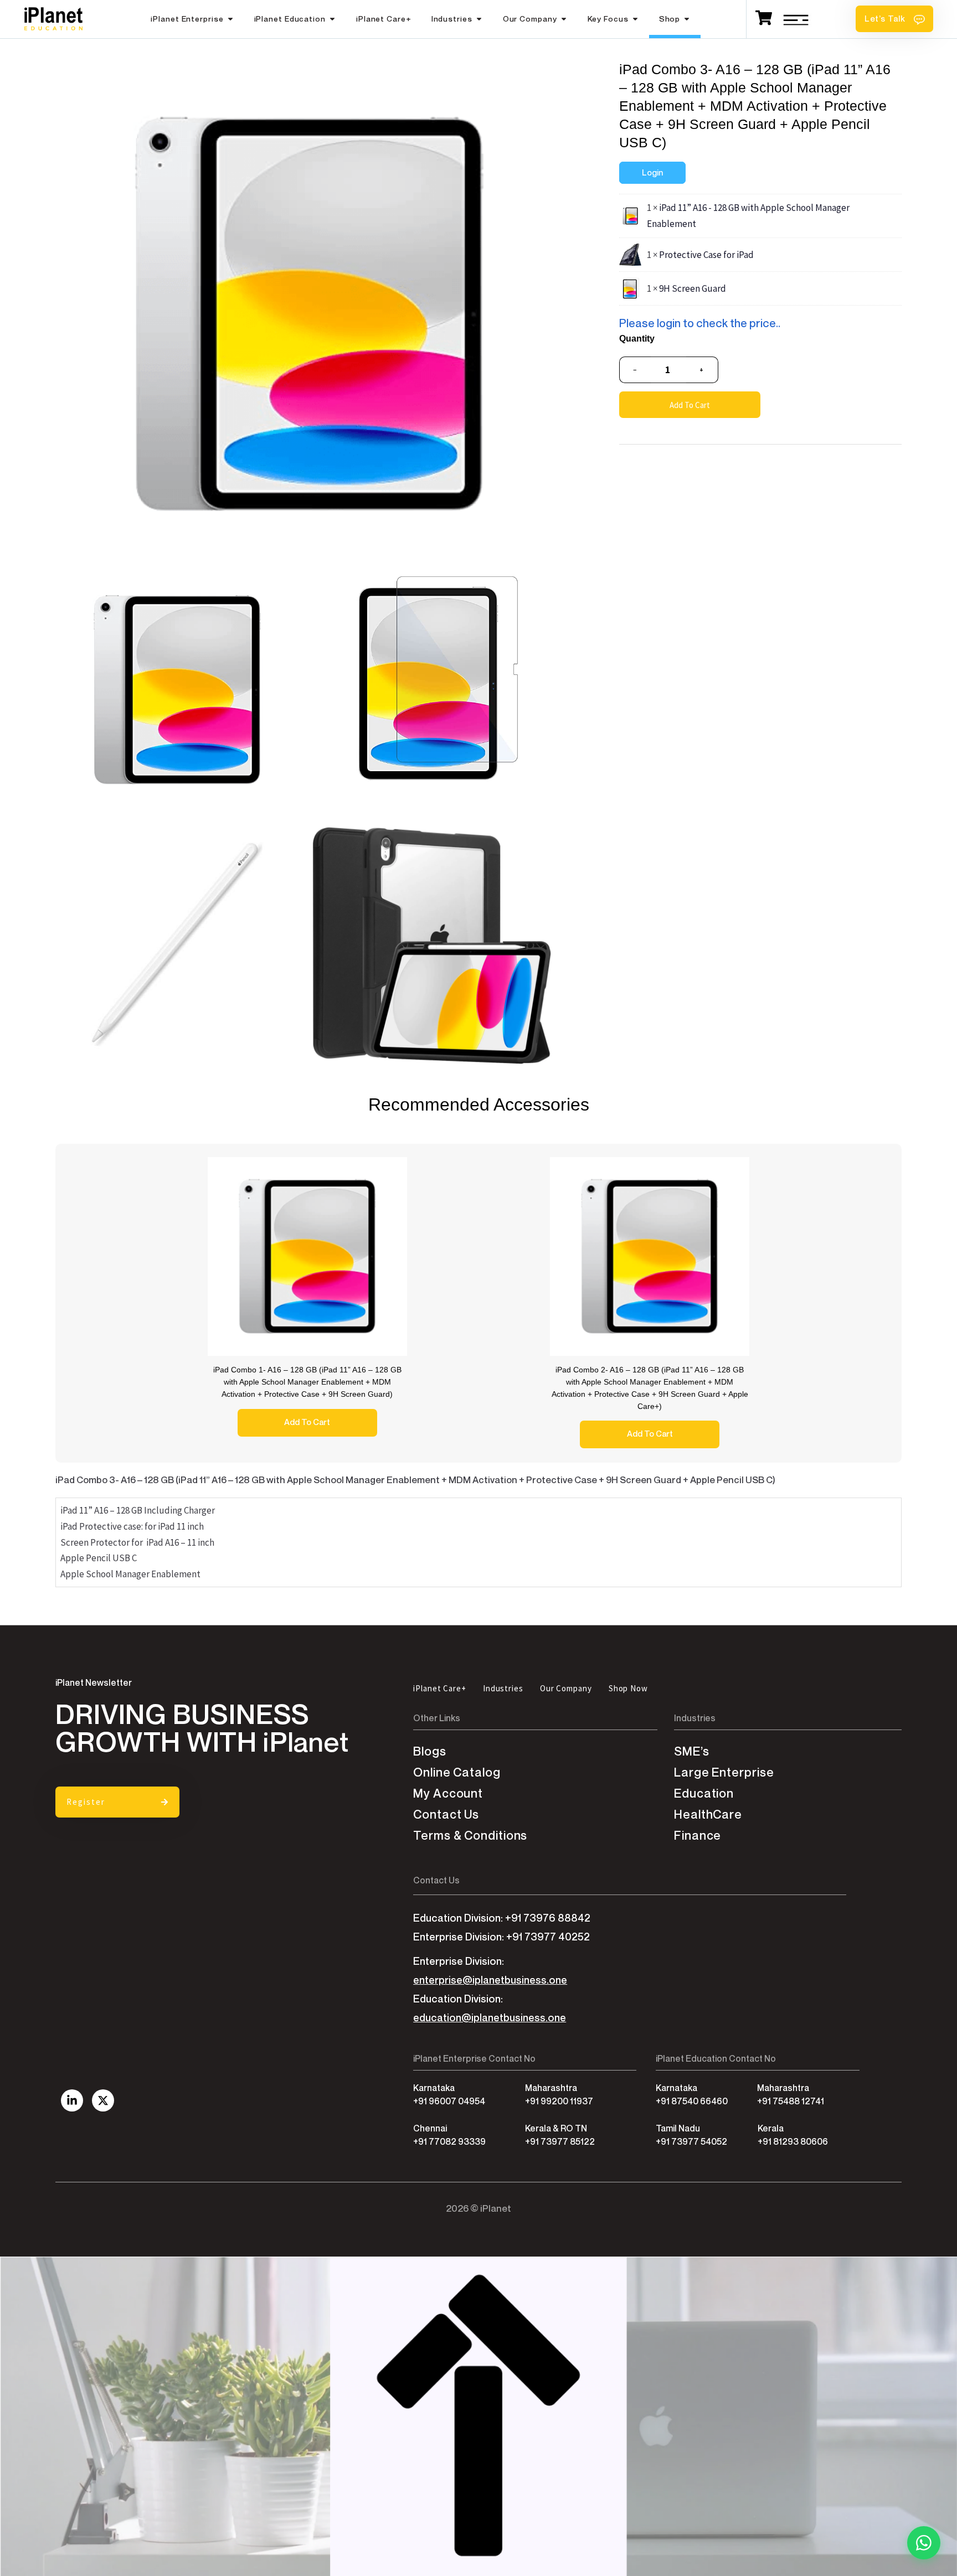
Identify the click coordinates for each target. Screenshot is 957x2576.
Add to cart (690, 405)
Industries (452, 19)
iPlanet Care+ (384, 19)
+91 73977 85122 (560, 2142)
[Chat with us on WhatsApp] (924, 2543)
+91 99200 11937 (559, 2101)
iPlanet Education (290, 19)
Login (652, 173)
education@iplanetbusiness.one (490, 2018)
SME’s (692, 1751)
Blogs (430, 1751)
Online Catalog (457, 1772)
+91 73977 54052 (691, 2142)
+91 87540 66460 (692, 2101)
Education (704, 1793)
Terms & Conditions (470, 1836)
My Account (448, 1793)
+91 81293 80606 (793, 2142)
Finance (698, 1836)
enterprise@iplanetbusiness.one (490, 1980)
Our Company (530, 19)
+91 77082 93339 (449, 2142)
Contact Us (446, 1814)
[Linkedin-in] (72, 2100)
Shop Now (628, 1688)
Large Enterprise (724, 1772)
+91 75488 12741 (791, 2101)
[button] (894, 19)
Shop (670, 19)
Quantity (637, 339)
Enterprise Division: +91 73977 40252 (501, 1937)
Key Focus (608, 19)
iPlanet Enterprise (187, 19)
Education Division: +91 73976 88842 (502, 1918)
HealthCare (708, 1814)
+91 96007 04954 (449, 2101)
